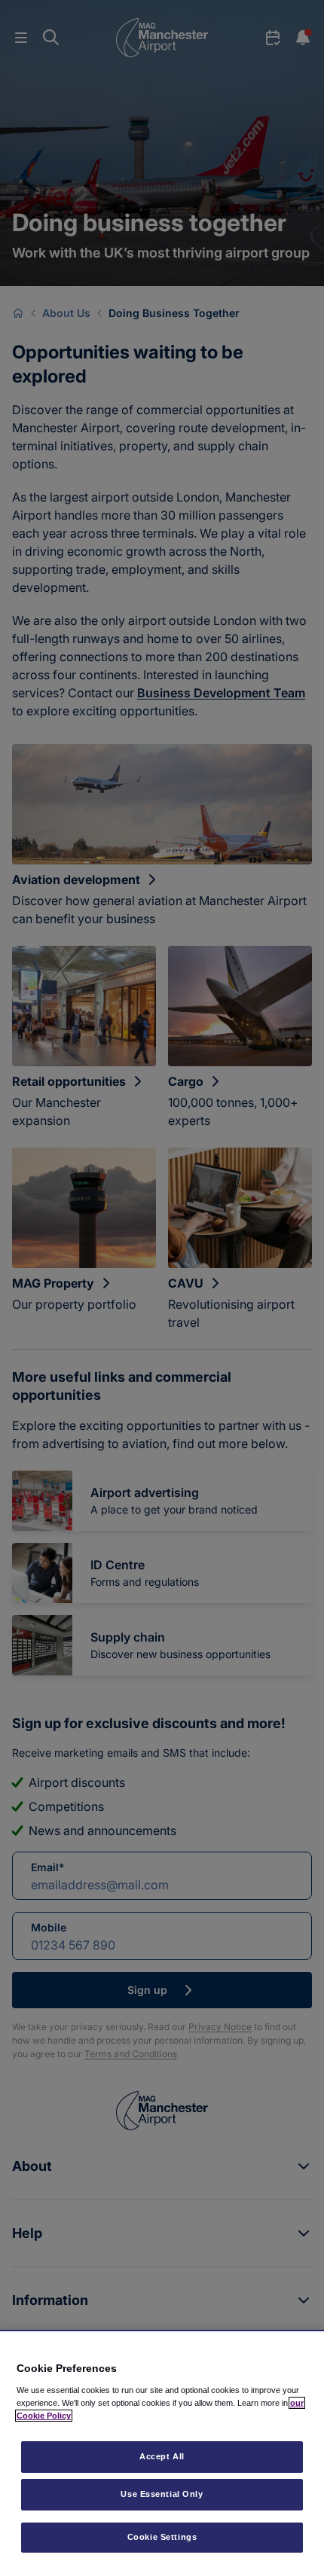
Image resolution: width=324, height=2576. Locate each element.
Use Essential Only (162, 2494)
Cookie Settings (162, 2537)
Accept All (162, 2456)
